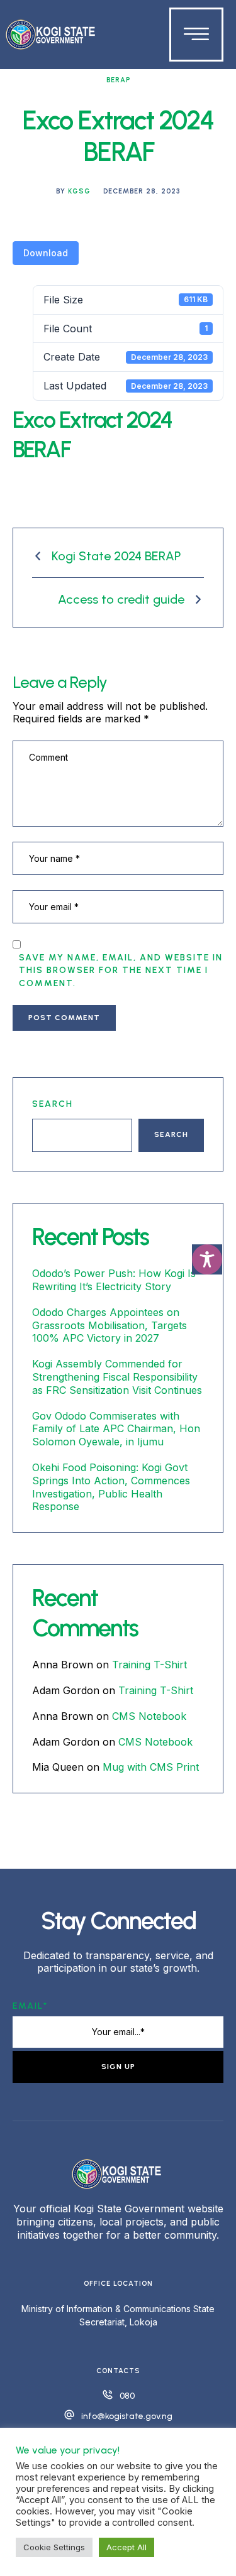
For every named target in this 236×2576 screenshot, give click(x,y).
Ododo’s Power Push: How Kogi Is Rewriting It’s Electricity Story (114, 1280)
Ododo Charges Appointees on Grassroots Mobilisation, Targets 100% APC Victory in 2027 (110, 1325)
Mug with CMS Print (151, 1767)
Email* (30, 2006)
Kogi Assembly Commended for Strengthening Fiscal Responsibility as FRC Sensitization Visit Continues (117, 1377)
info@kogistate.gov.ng (127, 2416)
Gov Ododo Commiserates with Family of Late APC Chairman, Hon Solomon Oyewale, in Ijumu (116, 1429)
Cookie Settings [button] (54, 2547)
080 (127, 2396)
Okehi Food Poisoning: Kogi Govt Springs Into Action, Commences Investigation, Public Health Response (111, 1487)
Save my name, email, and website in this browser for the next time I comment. (121, 970)
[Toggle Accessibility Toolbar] (207, 1259)
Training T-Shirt (149, 1665)
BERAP (118, 80)
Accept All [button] (126, 2547)
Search (53, 1104)
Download (46, 253)
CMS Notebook (149, 1716)
